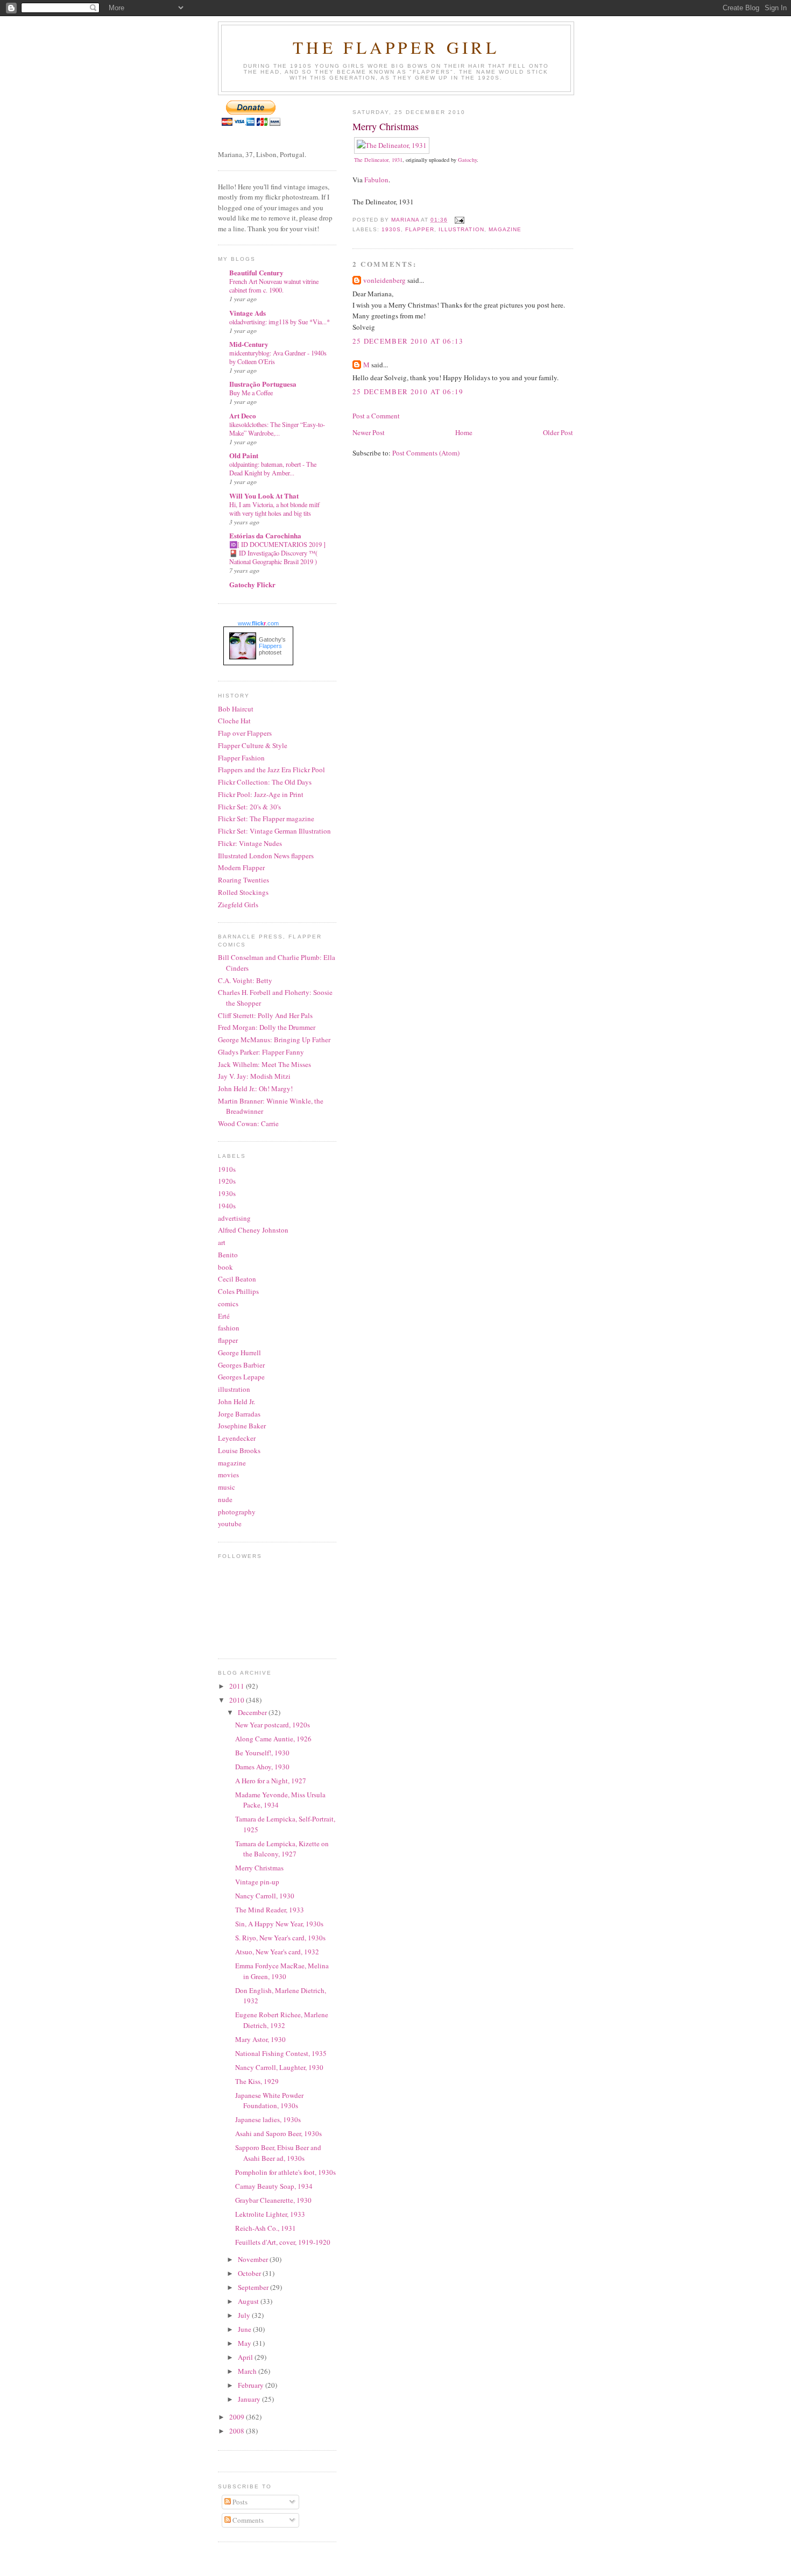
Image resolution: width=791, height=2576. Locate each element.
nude (225, 1499)
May (245, 2343)
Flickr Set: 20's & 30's (249, 807)
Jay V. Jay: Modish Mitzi (254, 1076)
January (250, 2399)
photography (237, 1512)
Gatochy (467, 160)
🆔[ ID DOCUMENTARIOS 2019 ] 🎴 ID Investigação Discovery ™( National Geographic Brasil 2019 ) (277, 553)
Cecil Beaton (237, 1279)
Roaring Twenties (243, 880)
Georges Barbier (241, 1365)
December (253, 1712)
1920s (227, 1181)
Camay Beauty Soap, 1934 (274, 2186)
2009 (238, 2417)
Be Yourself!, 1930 (262, 1753)
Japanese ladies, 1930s (268, 2119)
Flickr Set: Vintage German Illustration (274, 831)
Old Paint (244, 455)
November (254, 2259)
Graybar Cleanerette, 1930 (273, 2200)
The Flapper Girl (396, 47)
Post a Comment (376, 416)
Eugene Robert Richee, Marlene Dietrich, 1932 (282, 2020)
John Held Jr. (236, 1401)
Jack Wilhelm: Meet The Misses (264, 1064)
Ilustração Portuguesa (263, 384)
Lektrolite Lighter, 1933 (270, 2214)
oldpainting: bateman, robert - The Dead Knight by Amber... (273, 468)
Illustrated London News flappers (266, 856)
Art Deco (243, 415)
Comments (247, 2520)
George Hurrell (239, 1353)
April (246, 2357)
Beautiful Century (256, 272)
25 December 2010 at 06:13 (408, 341)
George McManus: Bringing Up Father (274, 1040)
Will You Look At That (264, 496)
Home (464, 432)
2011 (238, 1686)
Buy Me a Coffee (251, 393)
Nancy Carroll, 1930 (265, 1896)
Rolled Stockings (243, 892)
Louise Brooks (239, 1450)
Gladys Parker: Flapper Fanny (261, 1052)
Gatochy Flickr (252, 584)
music (227, 1487)
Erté (224, 1316)
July (245, 2315)
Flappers (270, 646)
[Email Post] (459, 220)
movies (228, 1475)
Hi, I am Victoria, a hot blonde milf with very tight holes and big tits (274, 509)
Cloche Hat (234, 721)
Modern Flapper (241, 867)
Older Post (558, 432)
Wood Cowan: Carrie (248, 1123)
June (245, 2329)
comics (228, 1304)
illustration (461, 229)
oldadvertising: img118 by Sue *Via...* (280, 322)
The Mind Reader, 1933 (270, 1910)
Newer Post (369, 432)
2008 (238, 2431)
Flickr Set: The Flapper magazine (266, 819)
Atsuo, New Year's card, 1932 (277, 1952)
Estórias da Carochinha (265, 535)
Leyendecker (237, 1438)
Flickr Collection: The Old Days (265, 782)
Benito (228, 1255)
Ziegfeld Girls (238, 905)
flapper (420, 229)
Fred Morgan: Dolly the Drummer (267, 1027)
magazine (505, 229)
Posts (239, 2502)
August (249, 2301)
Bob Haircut (236, 709)
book (225, 1267)
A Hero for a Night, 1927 (271, 1781)
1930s (391, 229)
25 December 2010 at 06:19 (408, 392)
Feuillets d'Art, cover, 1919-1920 (283, 2242)
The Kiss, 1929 (257, 2081)
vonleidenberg (384, 280)
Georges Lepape (241, 1377)
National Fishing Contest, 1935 (281, 2053)
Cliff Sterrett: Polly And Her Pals (265, 1015)
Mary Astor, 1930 (260, 2039)
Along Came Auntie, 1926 (273, 1739)
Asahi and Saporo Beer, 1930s (278, 2133)
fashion (229, 1328)
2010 (238, 1700)
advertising (234, 1218)
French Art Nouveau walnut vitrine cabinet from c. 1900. (274, 286)
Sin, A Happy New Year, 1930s (279, 1924)
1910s (227, 1169)
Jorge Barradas (239, 1414)
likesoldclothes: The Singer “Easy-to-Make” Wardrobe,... (277, 429)
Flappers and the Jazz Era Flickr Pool (271, 770)
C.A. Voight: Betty (245, 980)
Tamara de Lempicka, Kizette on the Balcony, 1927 (282, 1849)
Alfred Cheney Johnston (253, 1230)
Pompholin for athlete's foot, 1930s (285, 2172)
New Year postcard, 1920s (273, 1725)
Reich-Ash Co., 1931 (266, 2228)
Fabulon (376, 180)
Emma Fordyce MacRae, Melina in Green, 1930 (282, 1971)
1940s (227, 1206)
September (254, 2287)
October (250, 2273)
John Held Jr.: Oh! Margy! (255, 1088)
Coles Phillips (238, 1291)
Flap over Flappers (245, 733)
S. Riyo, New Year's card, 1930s (280, 1938)
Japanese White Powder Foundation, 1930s (269, 2101)
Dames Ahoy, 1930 (262, 1767)
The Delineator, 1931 (378, 160)
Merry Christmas (259, 1868)
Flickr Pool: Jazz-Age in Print (261, 794)
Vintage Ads (248, 313)
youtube (230, 1524)
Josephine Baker (242, 1426)
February (252, 2385)
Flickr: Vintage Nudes (250, 843)
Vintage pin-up (257, 1882)
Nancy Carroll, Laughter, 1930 (279, 2067)
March (248, 2371)
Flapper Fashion (241, 758)
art (222, 1242)
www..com (258, 623)
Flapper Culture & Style (253, 745)
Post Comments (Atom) (426, 453)
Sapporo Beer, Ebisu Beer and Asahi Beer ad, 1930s (278, 2153)
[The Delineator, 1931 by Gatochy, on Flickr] (392, 145)
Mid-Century (249, 344)
